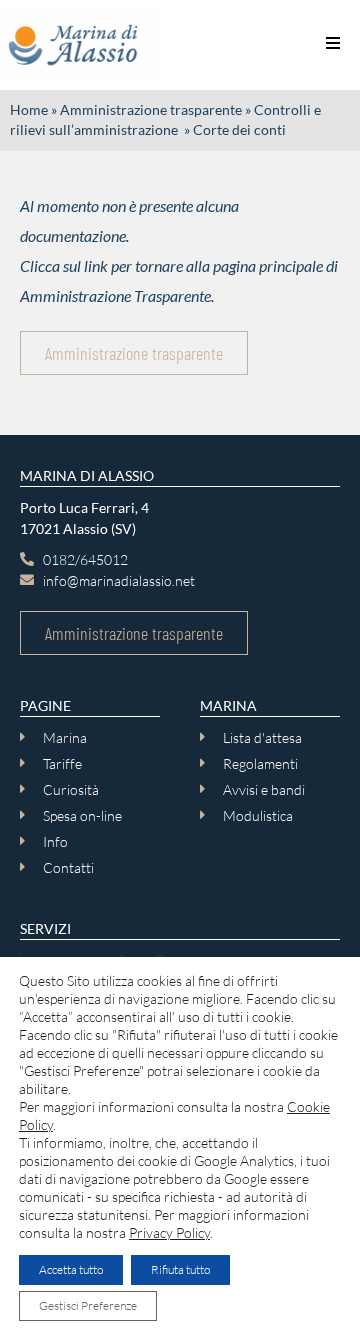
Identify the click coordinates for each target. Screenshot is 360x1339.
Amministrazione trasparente (151, 110)
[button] (332, 42)
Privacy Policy (169, 1232)
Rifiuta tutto (180, 1269)
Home (29, 110)
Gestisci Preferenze (88, 1305)
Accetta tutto (71, 1269)
